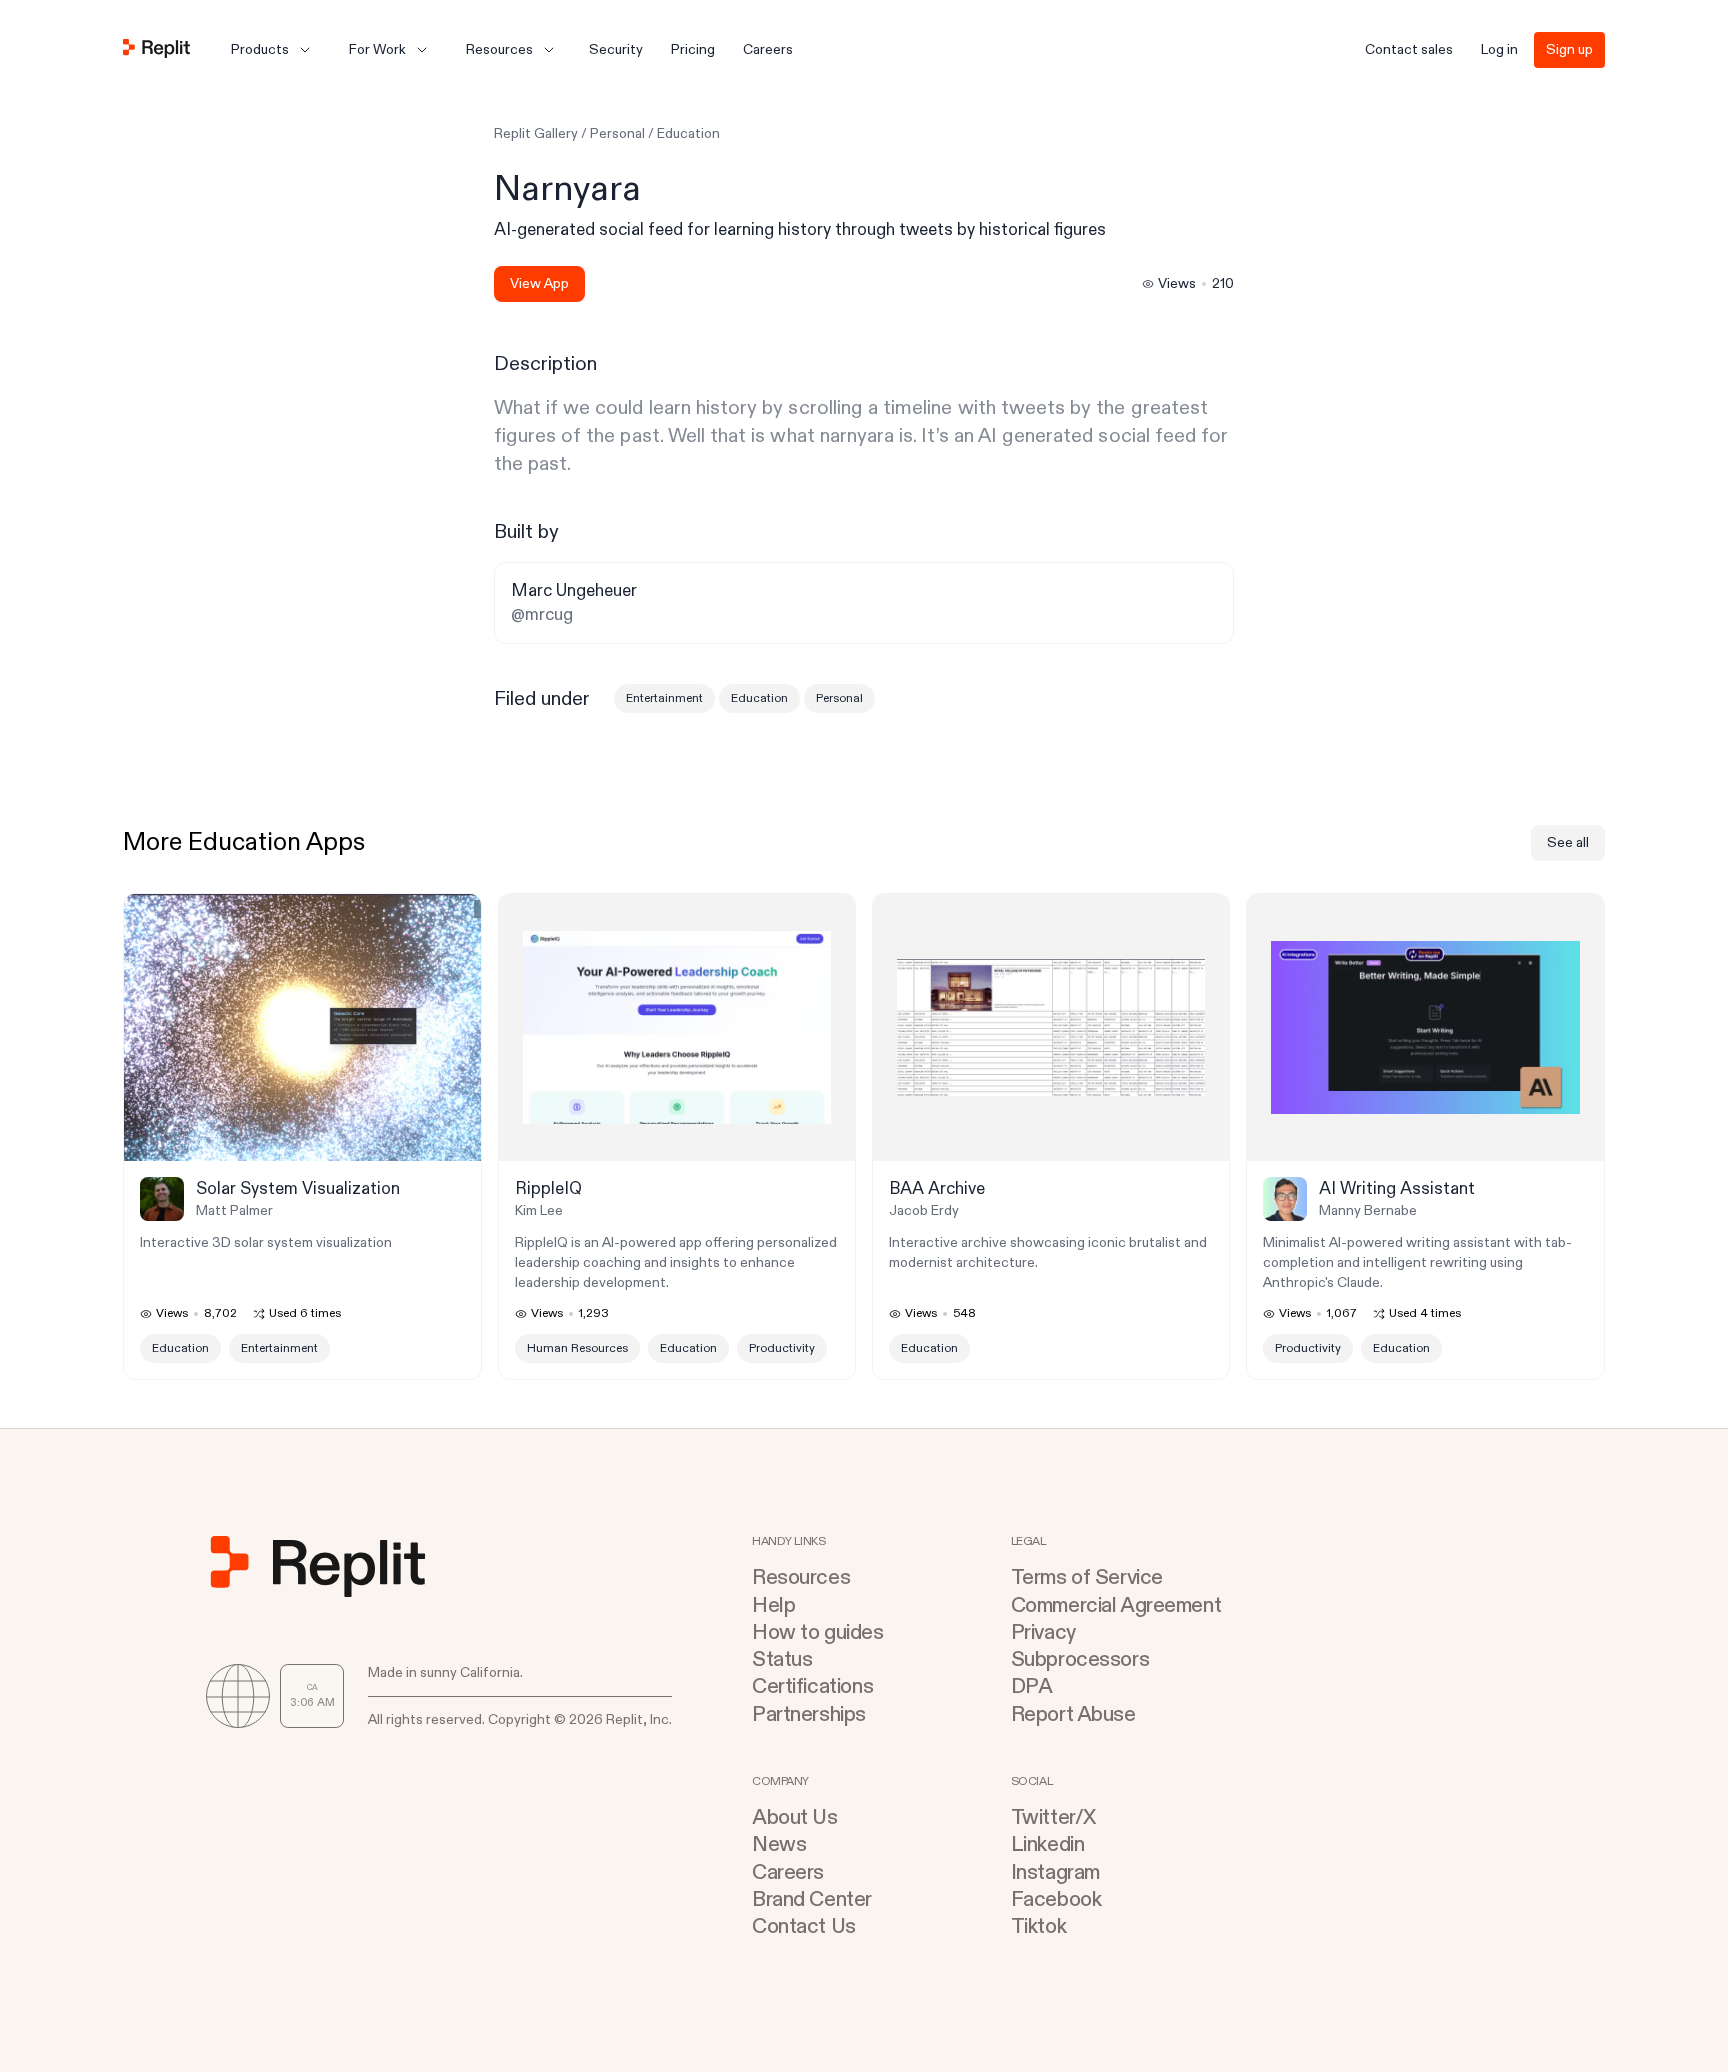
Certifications (812, 1686)
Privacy (1043, 1632)
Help (773, 1605)
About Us (795, 1817)
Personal (617, 133)
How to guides (818, 1632)
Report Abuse (1073, 1714)
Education (688, 133)
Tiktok (1038, 1926)
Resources (801, 1577)
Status (782, 1659)
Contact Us (804, 1926)
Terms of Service (1087, 1577)
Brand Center (812, 1899)
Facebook (1056, 1899)
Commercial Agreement (1116, 1605)
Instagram (1055, 1872)
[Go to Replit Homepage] (157, 50)
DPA (1032, 1686)
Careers (788, 1872)
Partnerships (809, 1714)
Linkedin (1048, 1844)
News (779, 1844)
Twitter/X (1053, 1817)
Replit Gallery (536, 133)
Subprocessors (1080, 1659)
